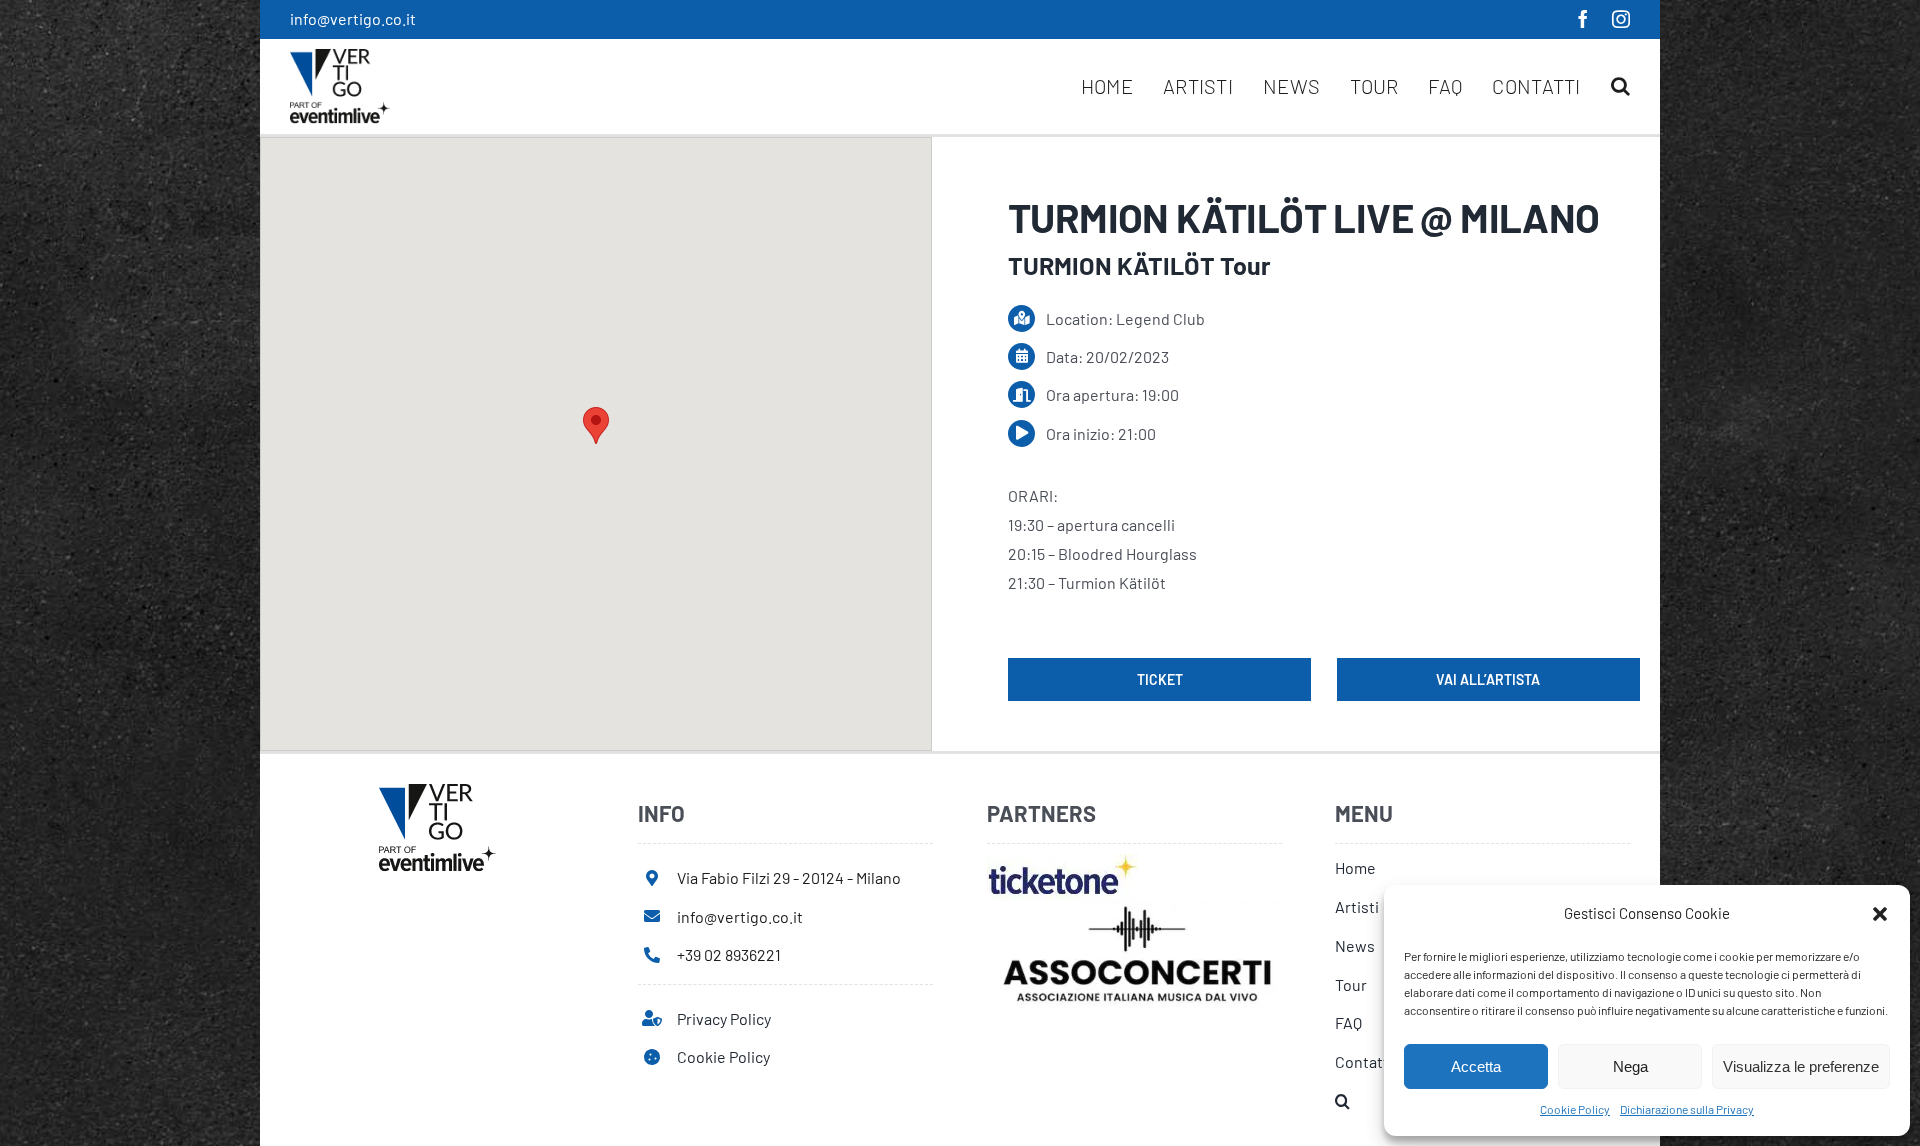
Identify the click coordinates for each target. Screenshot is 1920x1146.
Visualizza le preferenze (1801, 1066)
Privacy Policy (724, 1018)
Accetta (1476, 1066)
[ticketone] (1062, 861)
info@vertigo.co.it (353, 18)
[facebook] (1583, 19)
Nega (1630, 1066)
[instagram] (1621, 19)
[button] (1880, 914)
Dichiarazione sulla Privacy (1687, 1109)
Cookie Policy (1575, 1109)
